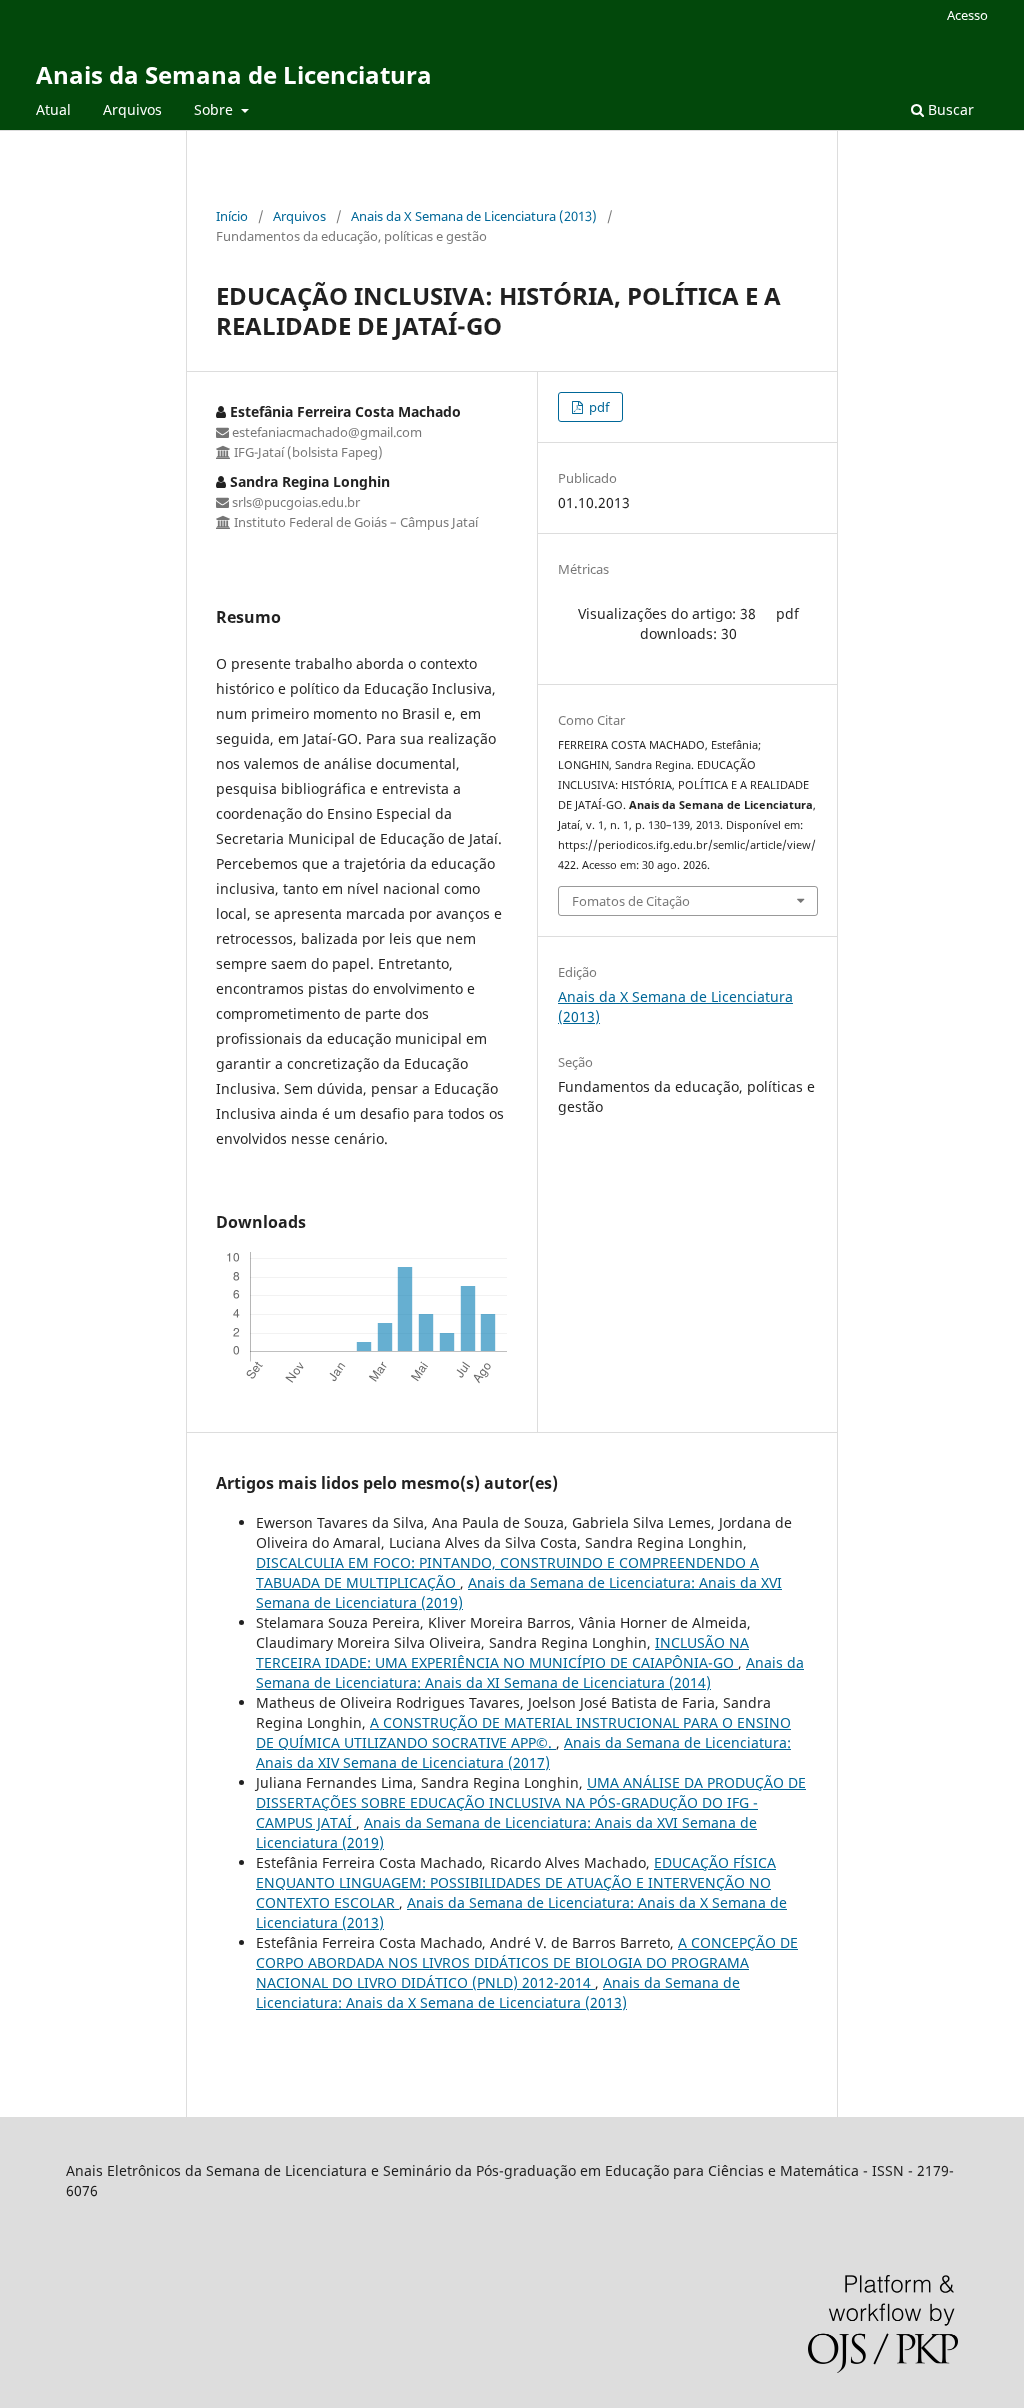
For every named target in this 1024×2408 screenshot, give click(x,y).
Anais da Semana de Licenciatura (234, 74)
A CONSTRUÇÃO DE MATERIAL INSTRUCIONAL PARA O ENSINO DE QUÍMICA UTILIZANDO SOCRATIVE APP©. (523, 1732)
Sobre (215, 109)
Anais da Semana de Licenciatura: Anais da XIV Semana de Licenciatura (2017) (523, 1752)
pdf (597, 407)
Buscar (949, 109)
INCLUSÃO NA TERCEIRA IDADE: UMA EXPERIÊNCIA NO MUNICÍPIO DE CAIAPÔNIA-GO (502, 1652)
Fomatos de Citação (631, 901)
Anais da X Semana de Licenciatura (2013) (474, 216)
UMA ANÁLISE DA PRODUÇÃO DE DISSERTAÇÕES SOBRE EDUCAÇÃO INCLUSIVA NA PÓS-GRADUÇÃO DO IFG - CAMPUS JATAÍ (531, 1802)
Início (232, 216)
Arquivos (132, 109)
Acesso (967, 15)
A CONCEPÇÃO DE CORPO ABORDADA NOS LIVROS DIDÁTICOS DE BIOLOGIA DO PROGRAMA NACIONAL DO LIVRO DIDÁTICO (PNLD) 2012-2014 (527, 1962)
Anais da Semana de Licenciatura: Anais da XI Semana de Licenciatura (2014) (530, 1672)
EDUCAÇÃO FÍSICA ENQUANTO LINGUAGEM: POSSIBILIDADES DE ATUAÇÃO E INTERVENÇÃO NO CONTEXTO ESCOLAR (516, 1882)
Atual (53, 109)
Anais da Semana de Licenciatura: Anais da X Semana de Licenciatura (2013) (498, 1992)
